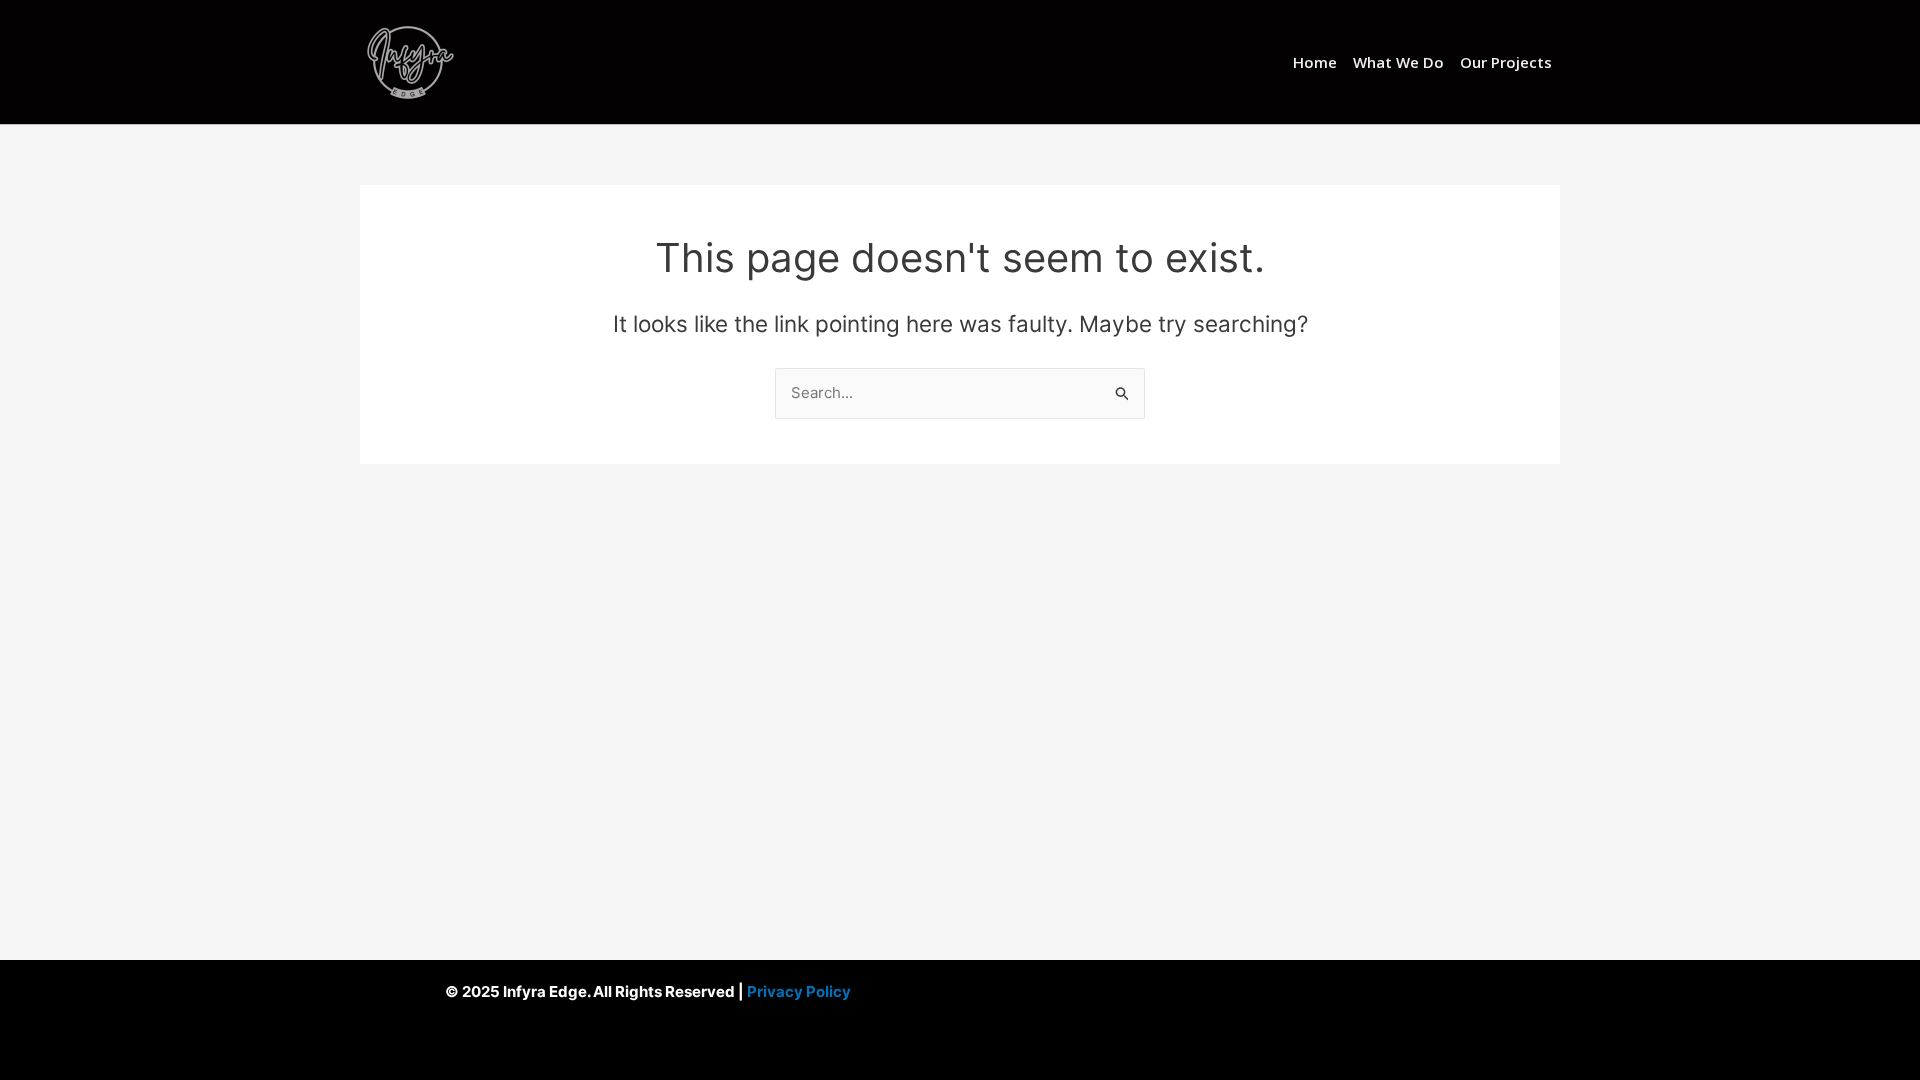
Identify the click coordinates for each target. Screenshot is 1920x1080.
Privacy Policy (797, 991)
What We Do (1398, 62)
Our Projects (1506, 62)
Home (1315, 62)
